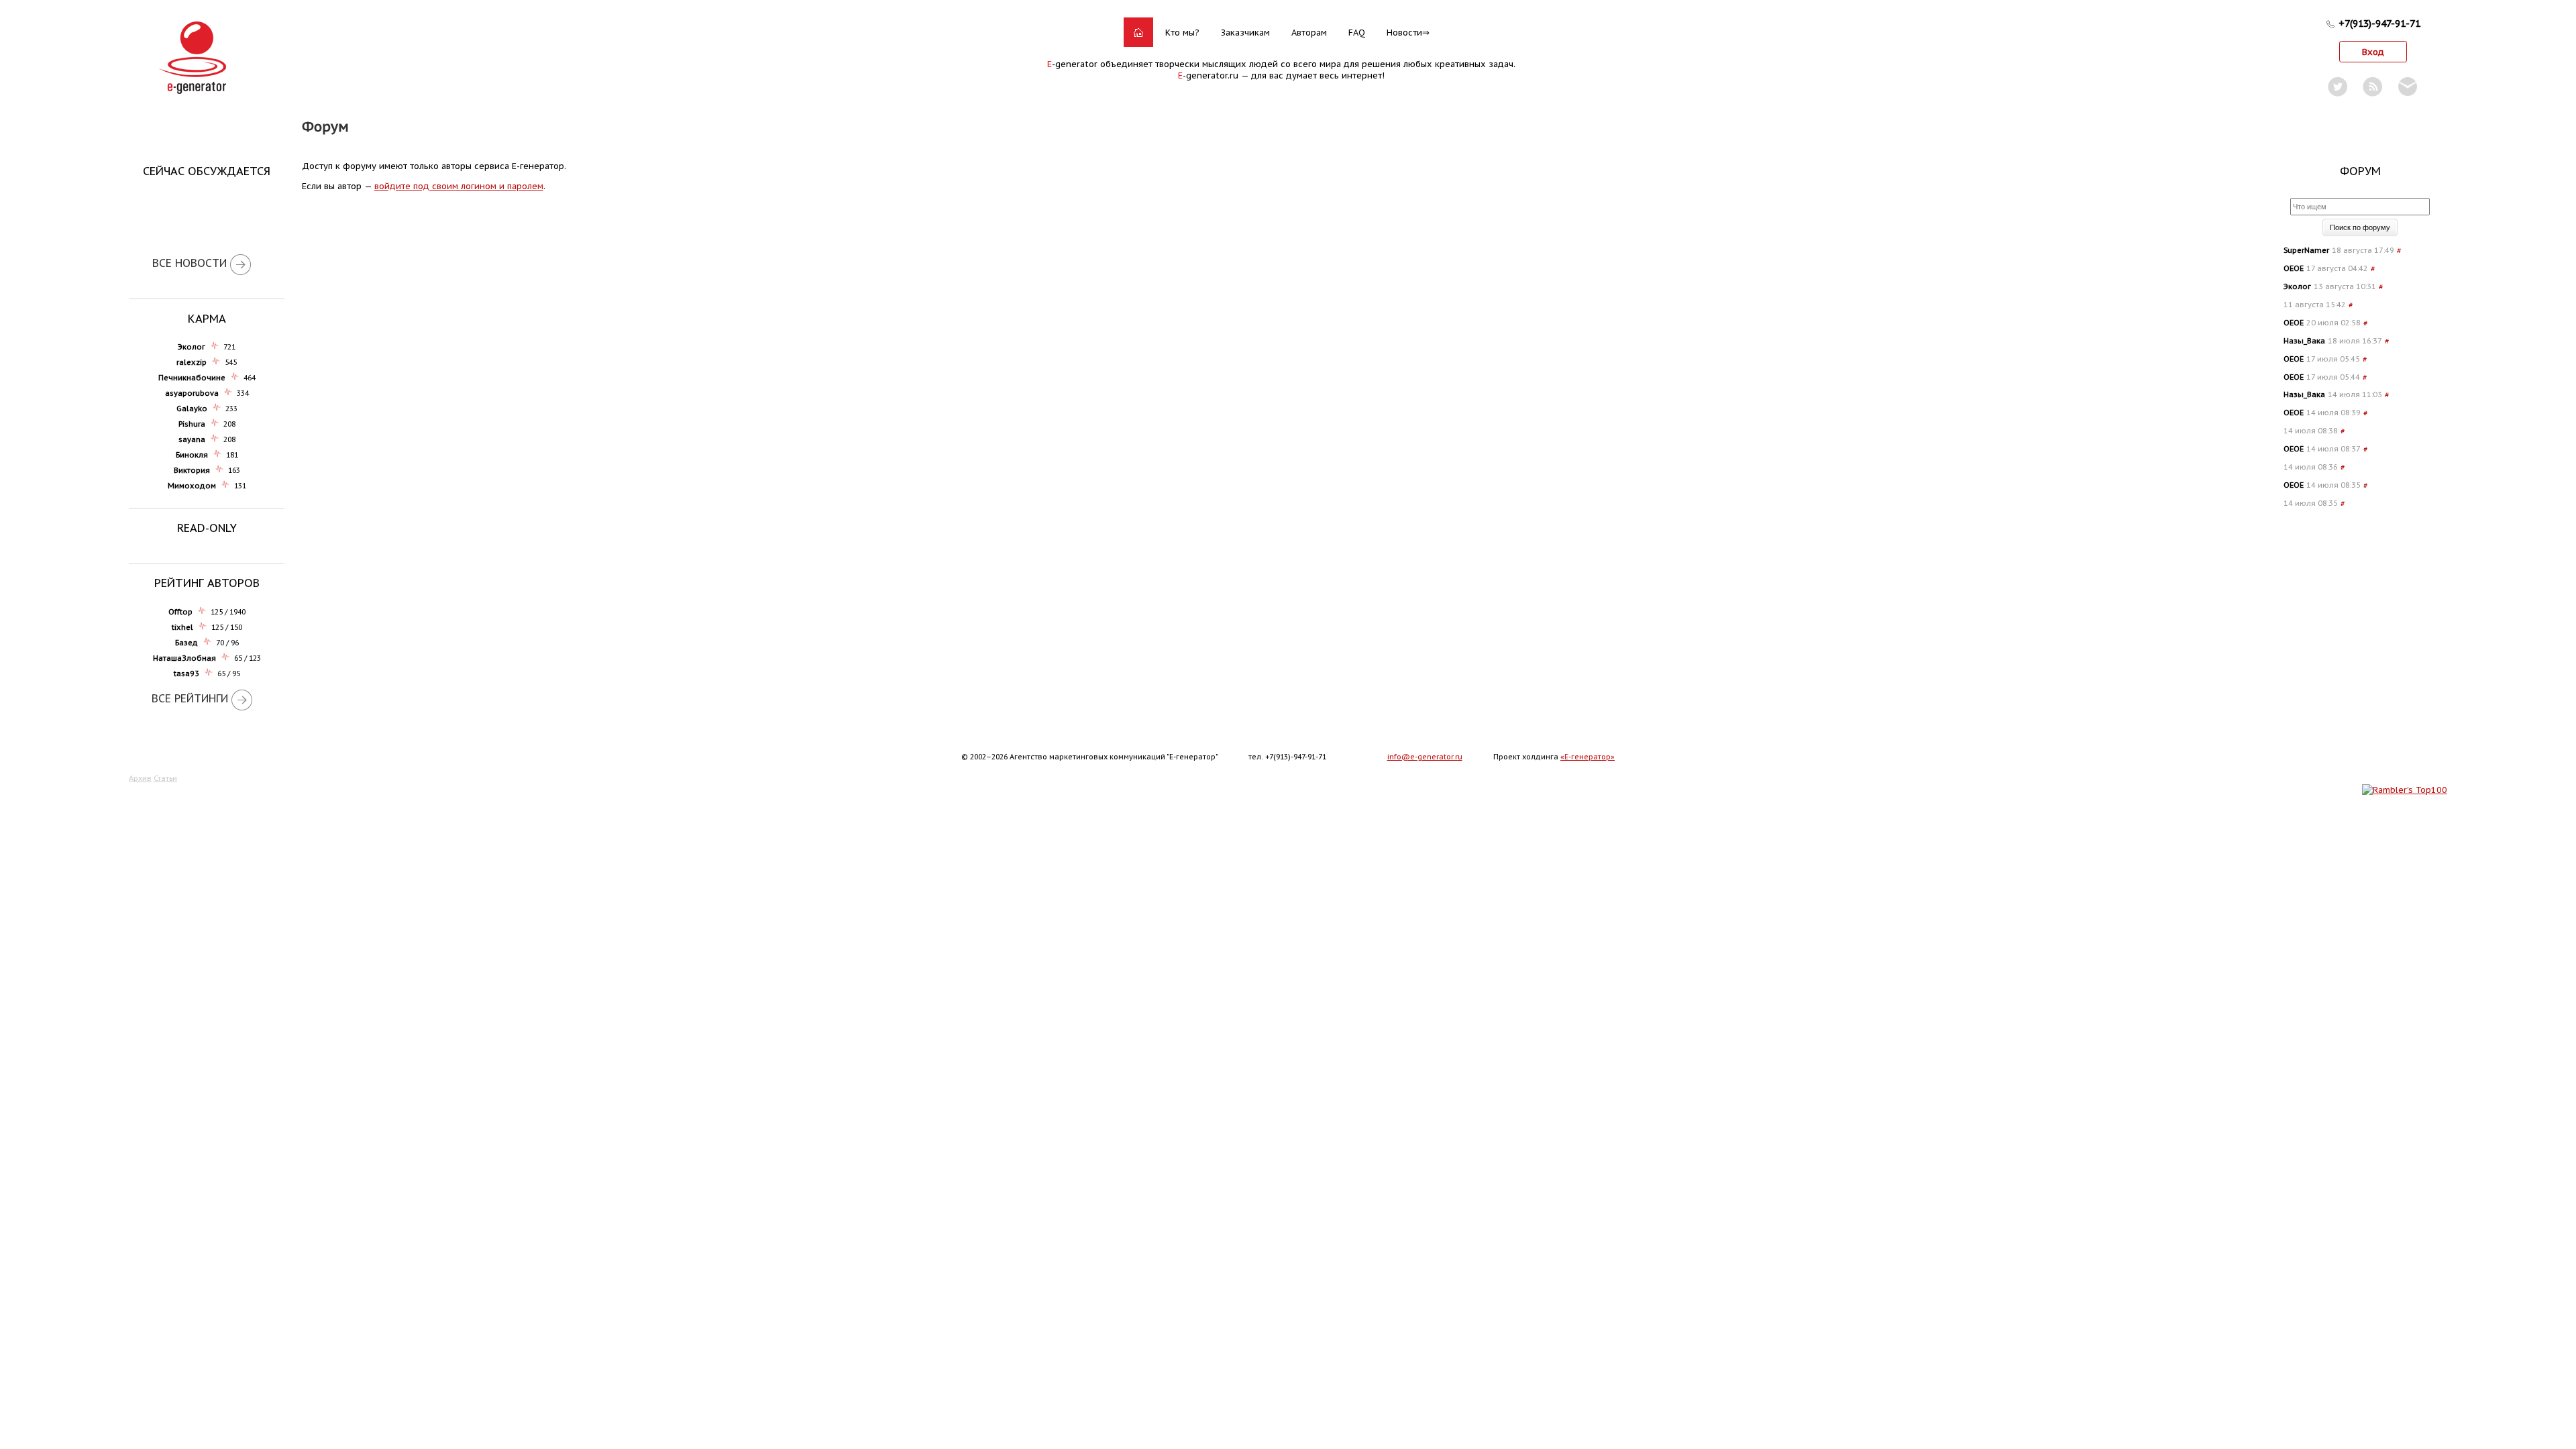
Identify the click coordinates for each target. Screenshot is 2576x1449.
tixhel (182, 627)
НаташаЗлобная (184, 658)
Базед (186, 643)
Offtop (180, 612)
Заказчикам (1245, 33)
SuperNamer (2306, 250)
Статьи (165, 778)
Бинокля (192, 455)
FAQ (1357, 33)
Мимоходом (192, 486)
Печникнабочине (192, 378)
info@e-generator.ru (1425, 757)
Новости (1404, 33)
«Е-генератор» (1588, 757)
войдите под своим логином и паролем (459, 186)
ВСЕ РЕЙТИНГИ (190, 698)
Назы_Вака (2304, 341)
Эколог (192, 347)
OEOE (2294, 268)
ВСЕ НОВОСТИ (190, 263)
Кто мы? (1182, 33)
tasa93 (186, 674)
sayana (192, 439)
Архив (140, 778)
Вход (2373, 52)
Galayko (192, 409)
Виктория (192, 470)
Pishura (192, 424)
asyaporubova (192, 393)
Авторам (1309, 33)
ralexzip (192, 362)
